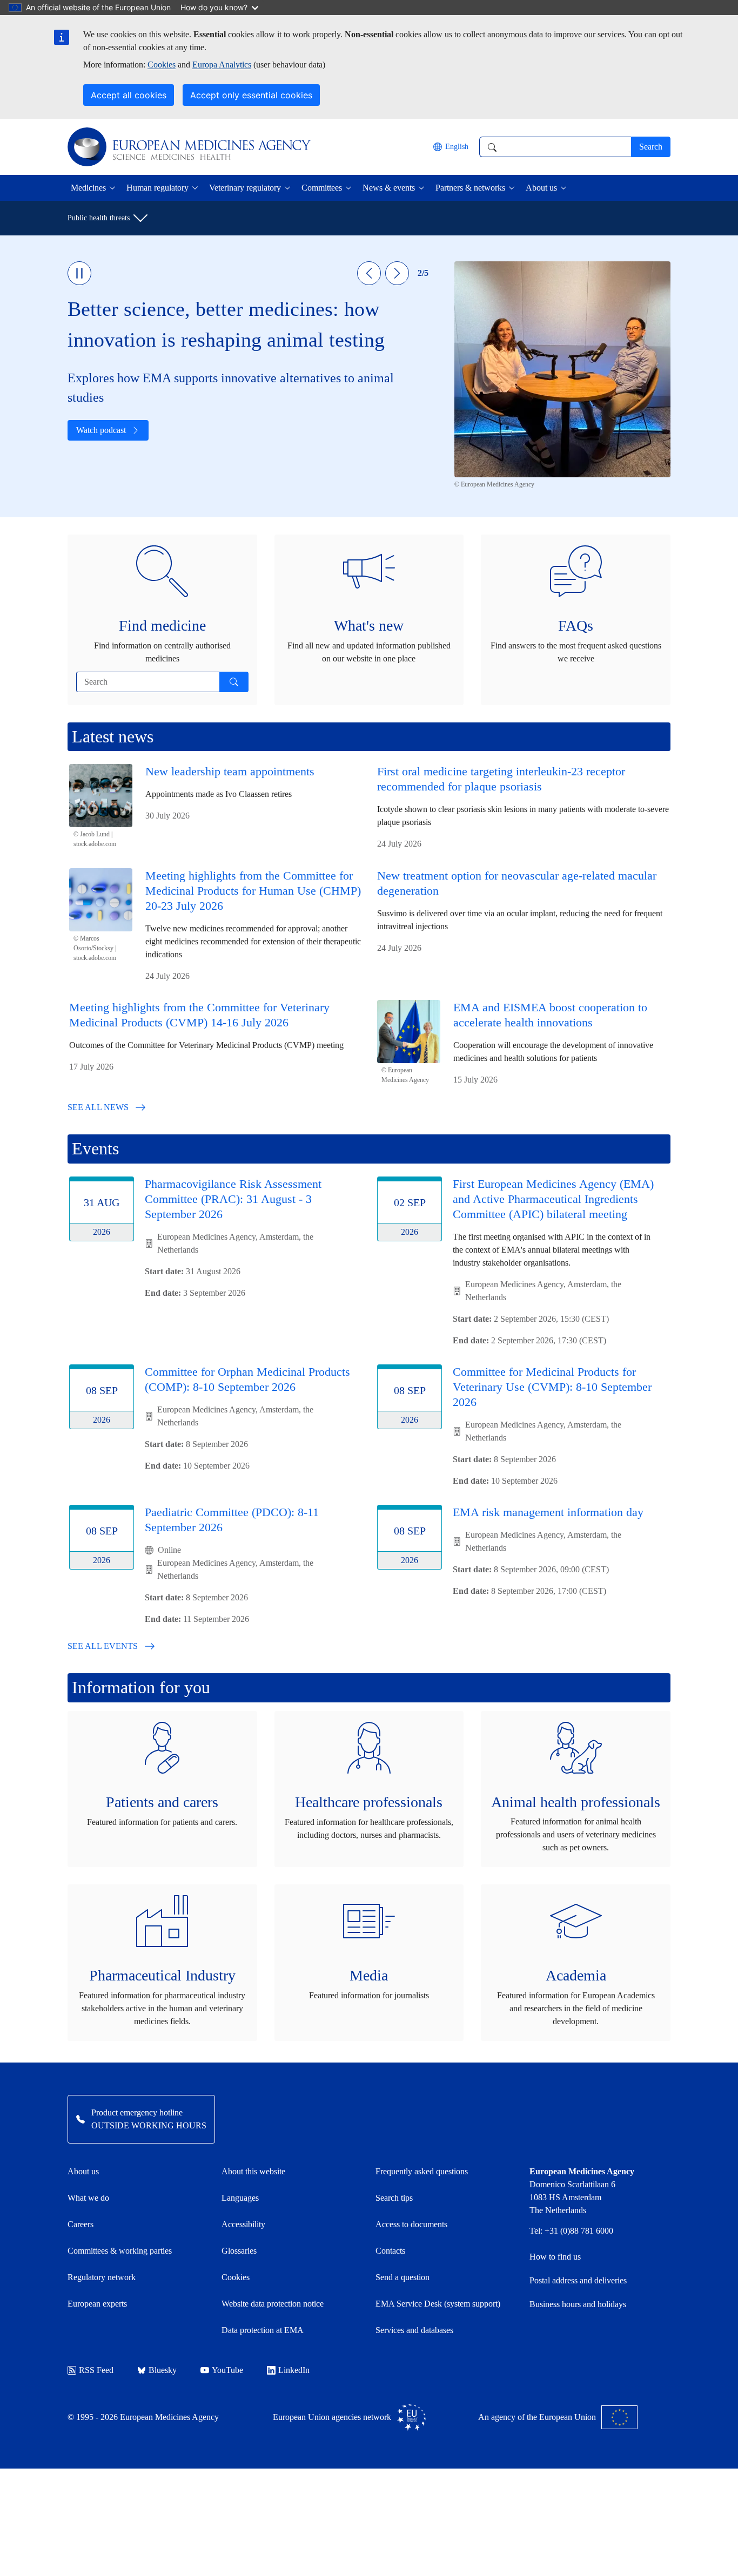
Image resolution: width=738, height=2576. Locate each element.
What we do (88, 2198)
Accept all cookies (129, 95)
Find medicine (162, 626)
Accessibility (243, 2224)
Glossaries (239, 2251)
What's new (369, 626)
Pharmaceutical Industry (162, 1975)
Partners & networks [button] (470, 188)
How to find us (555, 2257)
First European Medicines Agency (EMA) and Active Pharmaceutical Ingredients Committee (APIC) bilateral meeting (553, 1199)
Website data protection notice (273, 2304)
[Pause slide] (79, 273)
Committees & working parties (120, 2251)
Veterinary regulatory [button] (245, 188)
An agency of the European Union (537, 2417)
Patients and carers (162, 1802)
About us (83, 2171)
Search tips (394, 2198)
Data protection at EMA (263, 2330)
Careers (80, 2224)
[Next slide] (397, 273)
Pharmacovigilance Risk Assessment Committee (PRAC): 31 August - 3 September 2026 (233, 1199)
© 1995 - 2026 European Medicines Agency (143, 2417)
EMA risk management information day (548, 1512)
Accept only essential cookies (251, 95)
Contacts (390, 2251)
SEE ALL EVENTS (103, 1646)
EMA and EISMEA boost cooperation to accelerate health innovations (550, 1015)
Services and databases (414, 2330)
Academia (576, 1975)
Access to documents (411, 2224)
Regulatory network (102, 2277)
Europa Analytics (222, 65)
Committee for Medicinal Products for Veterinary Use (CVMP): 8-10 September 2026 (552, 1387)
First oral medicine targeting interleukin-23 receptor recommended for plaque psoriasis (501, 779)
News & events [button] (389, 188)
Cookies (162, 65)
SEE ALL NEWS (98, 1107)
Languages (240, 2198)
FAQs (576, 626)
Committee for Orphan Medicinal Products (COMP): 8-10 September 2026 (247, 1379)
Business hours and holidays (578, 2304)
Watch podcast (101, 430)
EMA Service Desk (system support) (438, 2304)
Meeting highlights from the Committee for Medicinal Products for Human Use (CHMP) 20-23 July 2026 (253, 891)
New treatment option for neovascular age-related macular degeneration (517, 883)
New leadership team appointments (230, 771)
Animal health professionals (576, 1802)
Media (369, 1975)
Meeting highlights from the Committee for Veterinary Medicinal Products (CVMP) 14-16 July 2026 (199, 1015)
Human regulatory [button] (157, 188)
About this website (253, 2171)
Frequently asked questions (422, 2171)
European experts (97, 2304)
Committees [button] (322, 188)
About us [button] (541, 188)
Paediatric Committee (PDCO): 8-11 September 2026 (232, 1520)
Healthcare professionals (369, 1802)
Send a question (402, 2277)
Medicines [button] (88, 188)
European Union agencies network (332, 2417)
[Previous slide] (369, 273)
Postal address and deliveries (578, 2280)
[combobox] (555, 147)
